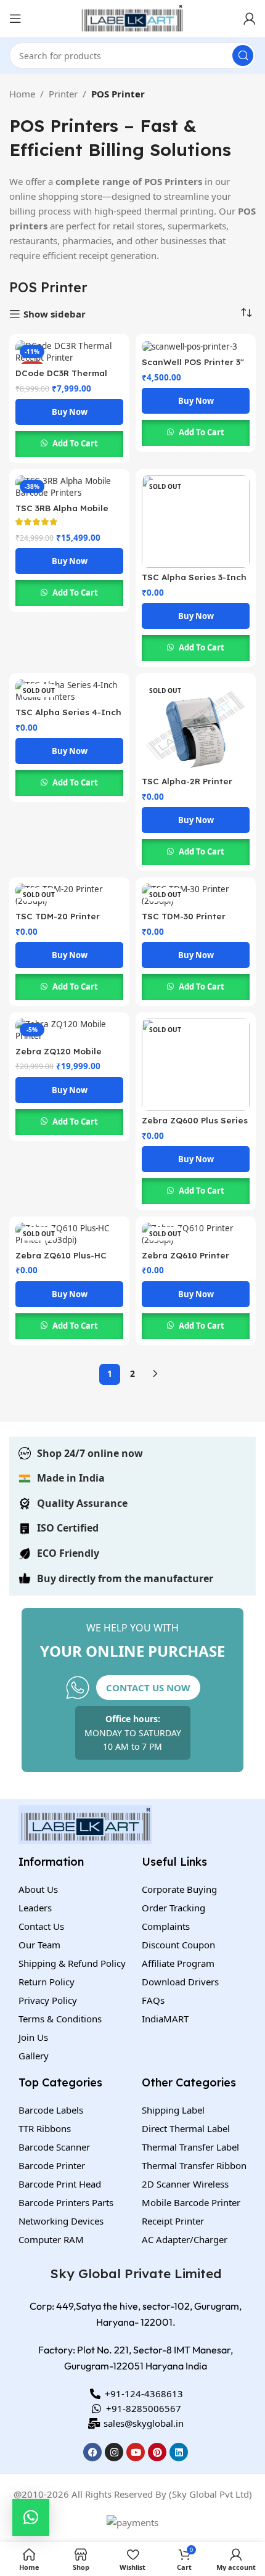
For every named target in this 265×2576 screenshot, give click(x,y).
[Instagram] (114, 2452)
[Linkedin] (179, 2452)
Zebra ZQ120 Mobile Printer (59, 1056)
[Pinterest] (157, 2452)
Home (22, 94)
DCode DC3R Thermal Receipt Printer (61, 378)
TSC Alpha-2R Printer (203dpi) (187, 786)
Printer (63, 94)
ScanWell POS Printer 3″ (193, 362)
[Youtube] (136, 2452)
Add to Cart (75, 443)
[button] (31, 2517)
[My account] (250, 18)
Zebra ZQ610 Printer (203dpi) (185, 1260)
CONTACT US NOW (148, 1688)
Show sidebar (55, 314)
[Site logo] (132, 17)
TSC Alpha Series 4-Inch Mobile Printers (68, 717)
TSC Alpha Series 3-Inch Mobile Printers (194, 582)
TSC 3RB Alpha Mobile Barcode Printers (62, 513)
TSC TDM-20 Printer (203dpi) (58, 921)
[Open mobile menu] (15, 18)
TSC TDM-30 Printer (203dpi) (184, 921)
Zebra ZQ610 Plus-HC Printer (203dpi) (61, 1260)
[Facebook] (92, 2452)
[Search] (243, 55)
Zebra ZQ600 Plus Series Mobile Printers (195, 1125)
